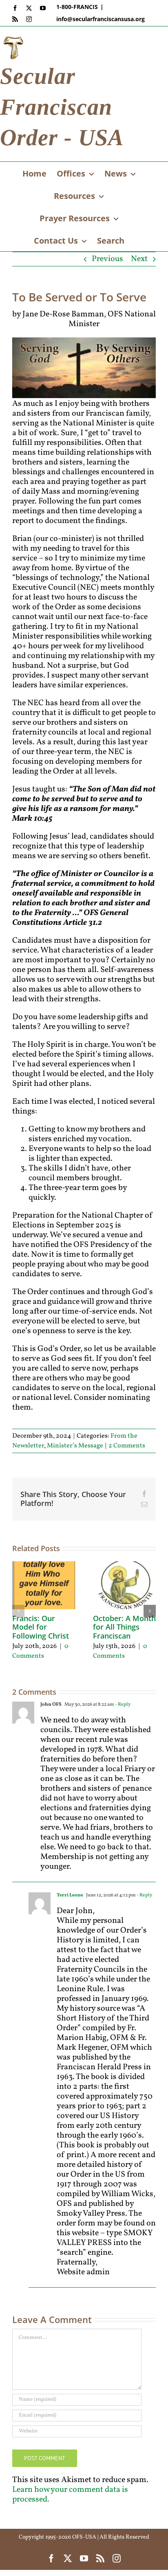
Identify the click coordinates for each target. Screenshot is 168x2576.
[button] (18, 1611)
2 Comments (127, 1446)
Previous (107, 259)
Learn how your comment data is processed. (70, 2495)
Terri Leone (70, 1895)
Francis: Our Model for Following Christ (41, 1627)
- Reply (122, 1704)
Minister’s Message (75, 1446)
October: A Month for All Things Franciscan (124, 1627)
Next (139, 259)
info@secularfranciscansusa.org (101, 19)
